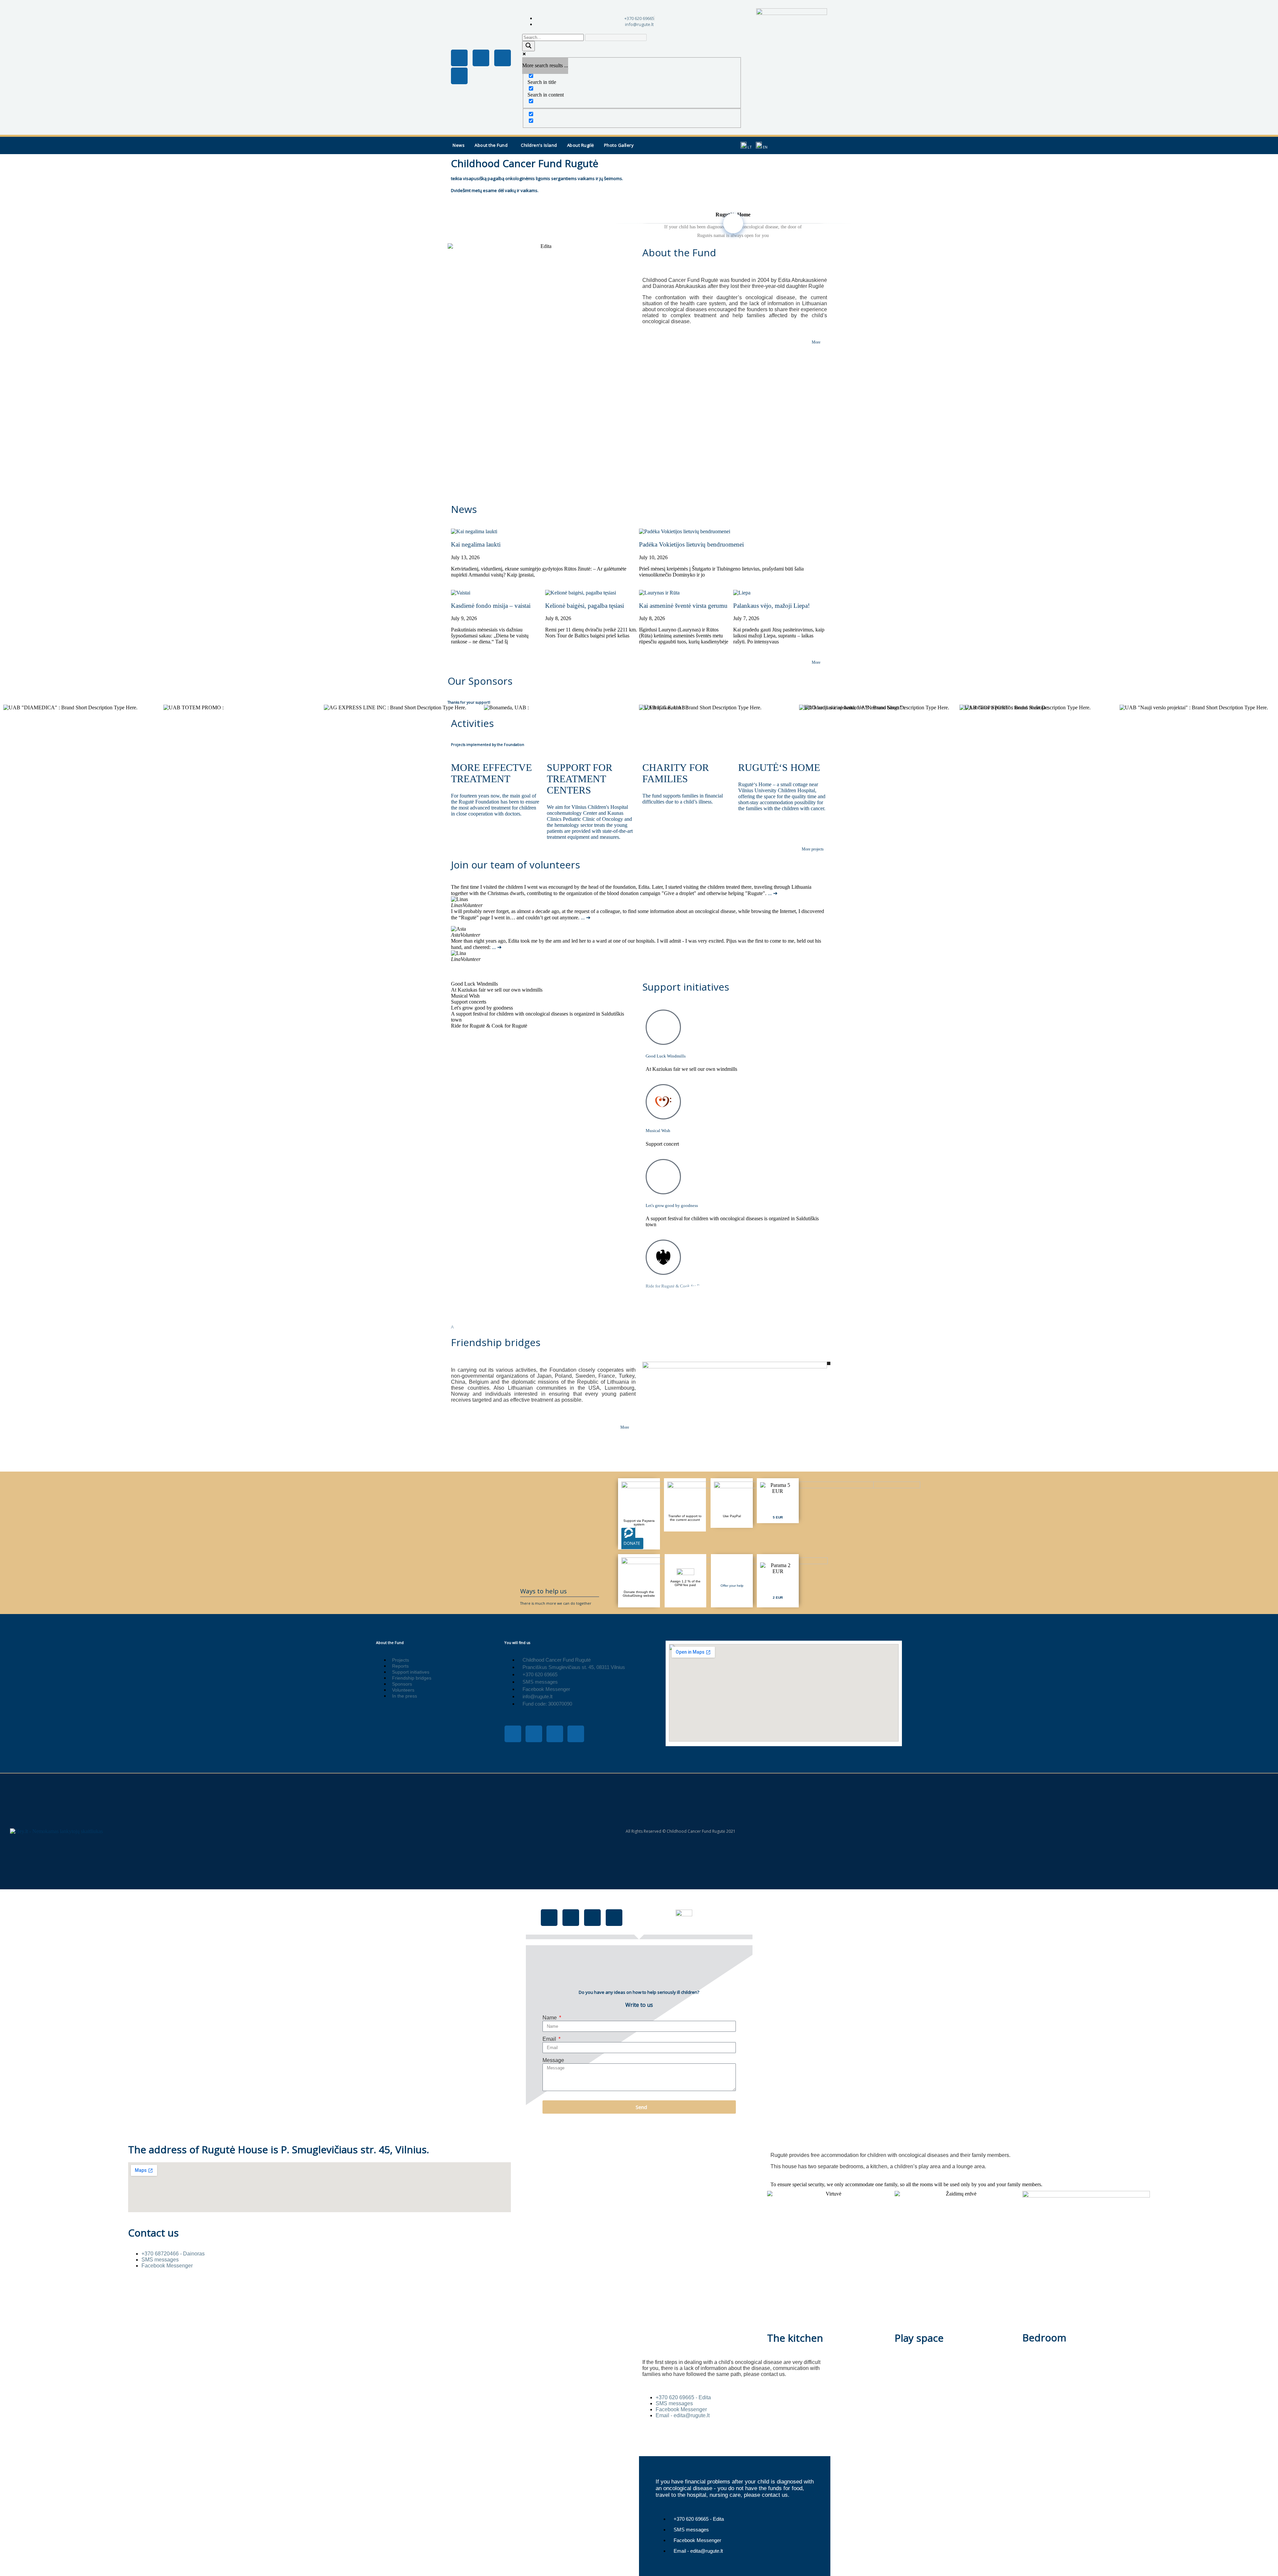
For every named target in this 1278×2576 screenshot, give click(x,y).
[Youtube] (503, 58)
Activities (472, 723)
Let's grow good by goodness (672, 1205)
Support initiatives (686, 987)
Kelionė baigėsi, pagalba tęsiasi (585, 606)
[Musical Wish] (663, 1102)
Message (553, 2060)
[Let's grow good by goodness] (663, 1177)
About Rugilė (581, 145)
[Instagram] (481, 58)
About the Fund (491, 145)
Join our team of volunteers (516, 865)
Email (550, 2039)
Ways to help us (543, 1591)
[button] (493, 145)
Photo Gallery (619, 145)
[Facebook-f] (459, 58)
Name (550, 2018)
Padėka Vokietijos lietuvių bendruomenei (691, 544)
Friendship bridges (496, 1342)
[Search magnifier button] (529, 46)
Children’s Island (539, 145)
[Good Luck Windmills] (663, 1027)
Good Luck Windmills (666, 1056)
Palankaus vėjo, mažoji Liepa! (771, 606)
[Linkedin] (459, 76)
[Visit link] (778, 1501)
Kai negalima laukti (476, 544)
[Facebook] (549, 1918)
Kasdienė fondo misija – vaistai (491, 606)
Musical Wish (658, 1131)
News (459, 145)
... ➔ (773, 893)
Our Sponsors (480, 681)
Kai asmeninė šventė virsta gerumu (683, 606)
